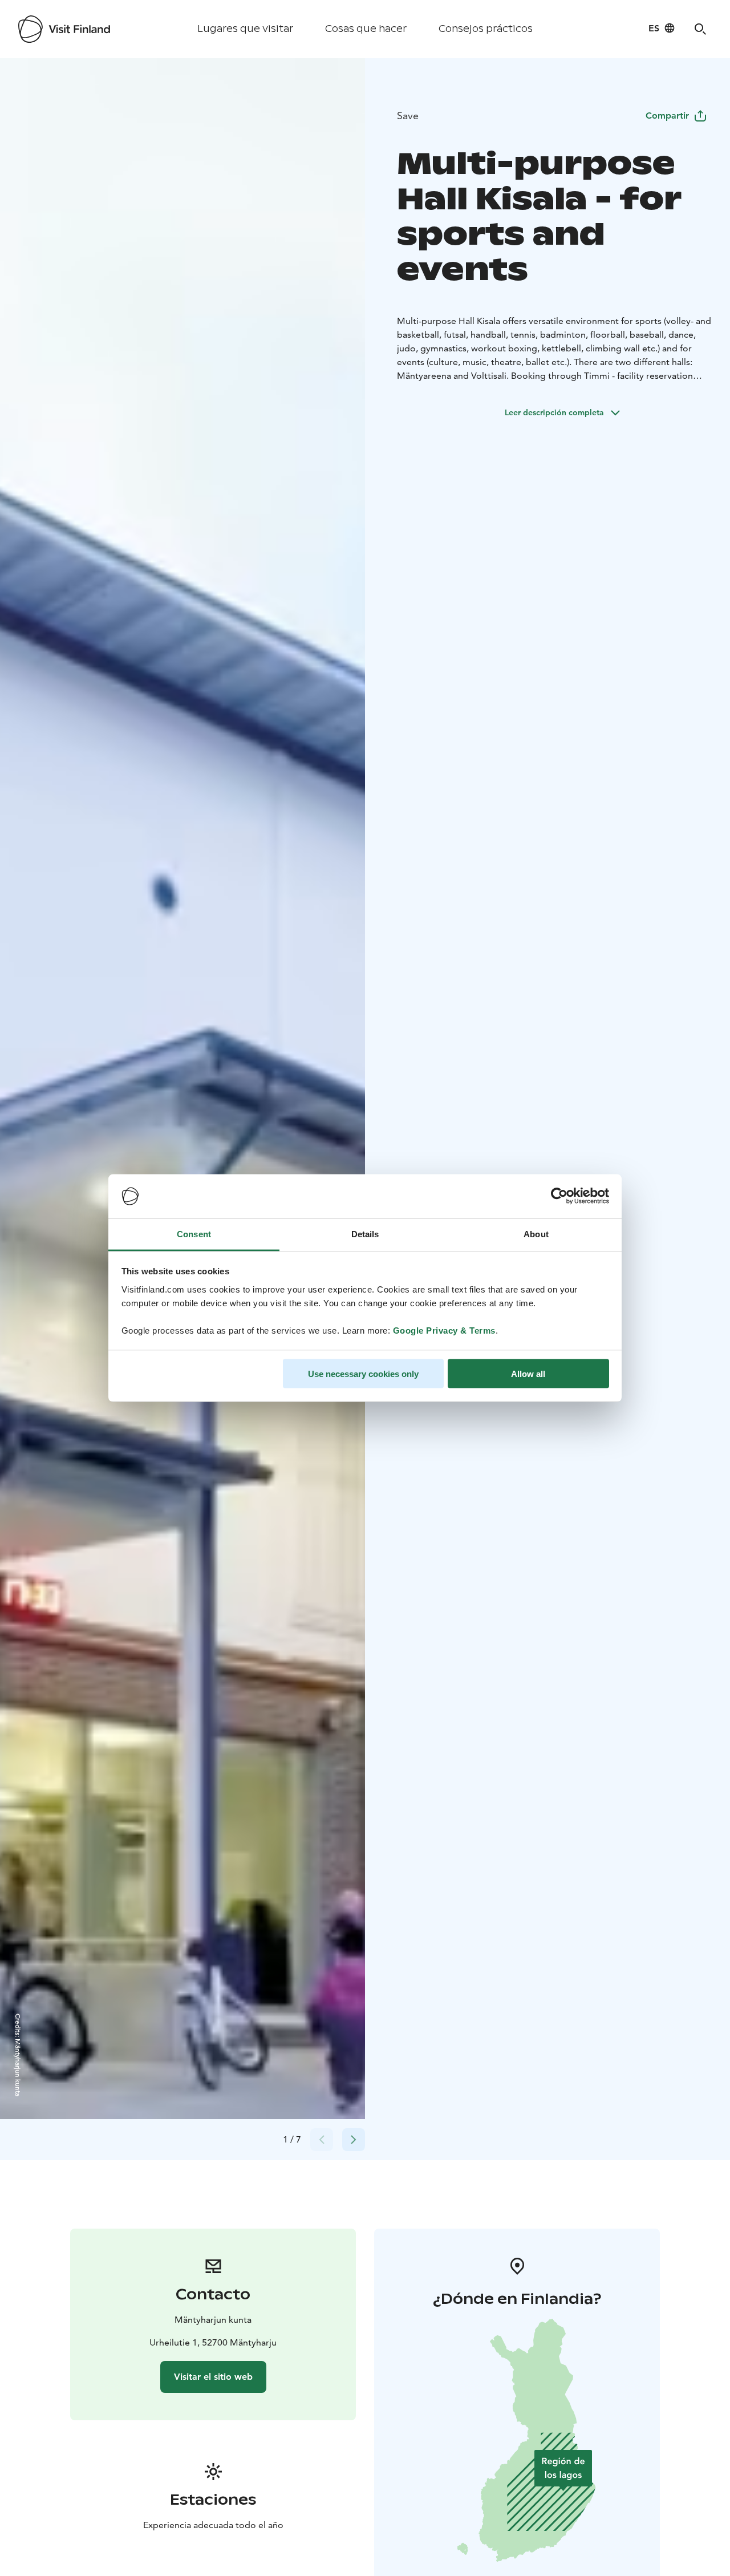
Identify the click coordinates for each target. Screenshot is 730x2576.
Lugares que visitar (245, 29)
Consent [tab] (194, 1234)
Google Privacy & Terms (444, 1330)
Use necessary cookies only (363, 1374)
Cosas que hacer (366, 29)
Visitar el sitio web (213, 2377)
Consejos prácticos (486, 29)
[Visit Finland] (64, 29)
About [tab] (536, 1234)
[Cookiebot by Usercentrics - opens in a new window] (559, 1196)
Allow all (528, 1374)
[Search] (700, 29)
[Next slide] (354, 2140)
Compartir (667, 116)
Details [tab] (365, 1234)
